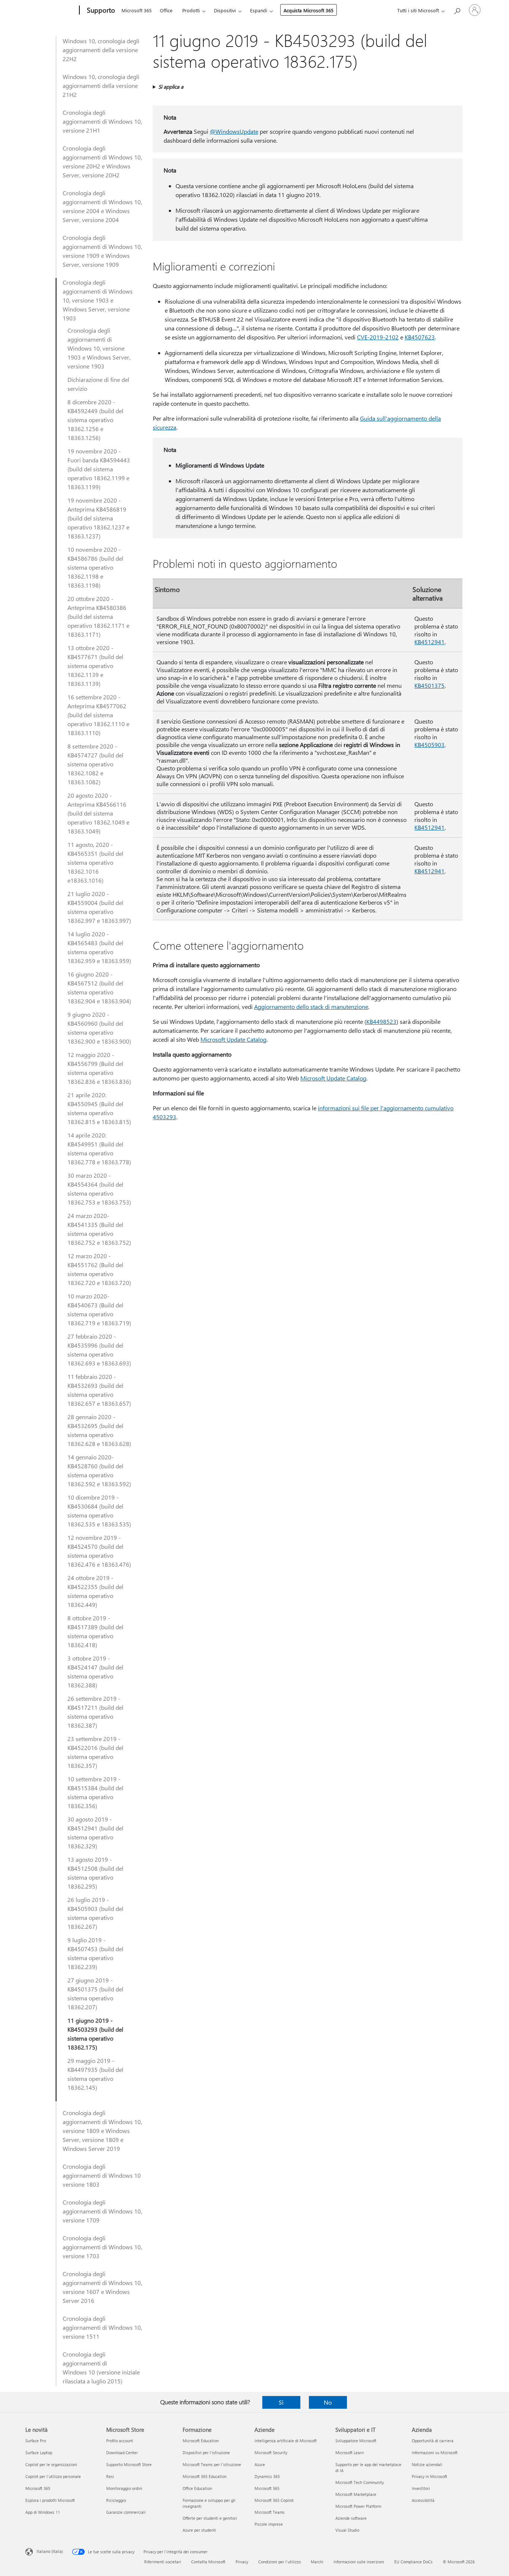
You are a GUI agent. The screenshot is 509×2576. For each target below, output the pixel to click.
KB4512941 (429, 642)
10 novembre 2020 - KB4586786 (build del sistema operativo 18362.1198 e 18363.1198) (95, 567)
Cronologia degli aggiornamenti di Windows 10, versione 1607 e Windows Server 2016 (102, 2287)
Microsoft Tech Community (360, 2482)
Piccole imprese (269, 2524)
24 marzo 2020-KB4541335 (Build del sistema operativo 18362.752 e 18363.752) (99, 1229)
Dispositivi (225, 10)
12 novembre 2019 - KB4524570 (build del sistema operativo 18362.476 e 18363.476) (99, 1551)
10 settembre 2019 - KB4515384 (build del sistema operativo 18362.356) (95, 1792)
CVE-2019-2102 (378, 337)
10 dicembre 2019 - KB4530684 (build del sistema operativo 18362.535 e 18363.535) (99, 1511)
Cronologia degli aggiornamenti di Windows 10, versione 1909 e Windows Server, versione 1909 (102, 251)
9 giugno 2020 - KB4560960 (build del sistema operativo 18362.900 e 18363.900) (99, 1028)
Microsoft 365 (137, 10)
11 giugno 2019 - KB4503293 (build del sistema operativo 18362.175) (95, 2034)
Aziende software (351, 2518)
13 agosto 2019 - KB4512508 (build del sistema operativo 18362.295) (95, 1873)
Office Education (197, 2488)
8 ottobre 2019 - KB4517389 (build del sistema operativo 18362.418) (95, 1631)
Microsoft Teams (270, 2512)
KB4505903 (429, 745)
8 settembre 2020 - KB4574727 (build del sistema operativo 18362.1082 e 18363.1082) (95, 764)
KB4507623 (420, 337)
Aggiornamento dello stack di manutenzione (311, 1007)
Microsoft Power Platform (358, 2506)
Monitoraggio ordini (124, 2488)
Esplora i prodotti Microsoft (50, 2500)
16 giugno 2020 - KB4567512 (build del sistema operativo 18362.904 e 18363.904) (99, 988)
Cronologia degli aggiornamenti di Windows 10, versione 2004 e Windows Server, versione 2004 (102, 206)
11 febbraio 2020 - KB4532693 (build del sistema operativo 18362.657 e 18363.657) (99, 1390)
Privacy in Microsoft (429, 2476)
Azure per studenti (199, 2530)
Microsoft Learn (350, 2452)
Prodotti (191, 10)
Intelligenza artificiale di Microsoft (286, 2441)
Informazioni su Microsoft (435, 2452)
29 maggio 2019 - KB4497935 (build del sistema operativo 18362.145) (95, 2074)
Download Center (122, 2452)
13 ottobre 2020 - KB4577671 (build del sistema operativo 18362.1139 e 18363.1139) (95, 666)
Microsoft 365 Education (205, 2476)
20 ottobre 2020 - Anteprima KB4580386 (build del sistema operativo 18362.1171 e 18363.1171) (98, 616)
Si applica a (171, 87)
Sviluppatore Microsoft (356, 2441)
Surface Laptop (39, 2452)
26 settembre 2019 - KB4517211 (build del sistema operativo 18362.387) (95, 1712)
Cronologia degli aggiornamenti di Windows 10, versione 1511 (102, 2327)
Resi (110, 2476)
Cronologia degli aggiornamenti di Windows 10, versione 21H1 (102, 121)
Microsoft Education (201, 2441)
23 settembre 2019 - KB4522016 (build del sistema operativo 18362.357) (95, 1752)
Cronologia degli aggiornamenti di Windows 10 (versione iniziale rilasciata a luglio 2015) (101, 2368)
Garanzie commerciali (126, 2512)
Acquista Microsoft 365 (309, 10)
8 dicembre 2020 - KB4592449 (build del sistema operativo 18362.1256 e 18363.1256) (95, 420)
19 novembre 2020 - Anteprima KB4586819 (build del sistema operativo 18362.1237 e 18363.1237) (98, 518)
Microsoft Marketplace (356, 2494)
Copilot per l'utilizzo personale (53, 2476)
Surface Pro (36, 2441)
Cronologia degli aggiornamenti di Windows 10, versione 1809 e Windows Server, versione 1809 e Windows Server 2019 (102, 2131)
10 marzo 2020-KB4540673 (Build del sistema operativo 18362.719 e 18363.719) (99, 1309)
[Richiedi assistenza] (457, 10)
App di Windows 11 (43, 2512)
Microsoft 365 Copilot (274, 2500)
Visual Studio (347, 2530)
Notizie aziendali (427, 2464)
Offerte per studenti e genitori (210, 2518)
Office (166, 10)
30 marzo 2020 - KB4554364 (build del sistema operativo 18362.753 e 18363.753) (99, 1189)
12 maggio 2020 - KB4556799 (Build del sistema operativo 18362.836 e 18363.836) (99, 1068)
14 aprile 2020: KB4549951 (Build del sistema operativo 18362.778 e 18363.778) (99, 1148)
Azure (260, 2464)
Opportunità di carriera (433, 2441)
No (328, 2402)
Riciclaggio (116, 2500)
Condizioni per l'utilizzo (279, 2562)
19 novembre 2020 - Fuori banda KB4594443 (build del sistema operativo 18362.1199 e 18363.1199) (99, 469)
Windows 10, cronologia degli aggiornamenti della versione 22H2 (101, 50)
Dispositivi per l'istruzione (206, 2452)
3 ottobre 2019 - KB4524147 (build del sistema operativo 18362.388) (95, 1672)
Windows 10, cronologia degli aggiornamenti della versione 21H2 (101, 86)
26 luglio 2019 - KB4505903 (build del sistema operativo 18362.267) (95, 1913)
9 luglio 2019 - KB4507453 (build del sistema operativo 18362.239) (95, 1953)
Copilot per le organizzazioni (51, 2464)
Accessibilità (423, 2500)
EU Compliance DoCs (413, 2562)
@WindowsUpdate (234, 131)
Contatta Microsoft (208, 2562)
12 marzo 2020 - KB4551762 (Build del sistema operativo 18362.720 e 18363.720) (99, 1269)
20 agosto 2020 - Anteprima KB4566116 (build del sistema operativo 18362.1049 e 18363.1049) (98, 813)
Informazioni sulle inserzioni (359, 2562)
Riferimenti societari (163, 2562)
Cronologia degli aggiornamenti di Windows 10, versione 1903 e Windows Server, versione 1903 (98, 300)
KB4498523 (381, 1021)
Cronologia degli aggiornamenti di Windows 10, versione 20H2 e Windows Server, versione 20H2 (102, 162)
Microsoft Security (271, 2452)
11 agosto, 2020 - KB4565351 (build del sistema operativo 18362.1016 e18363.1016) (95, 862)
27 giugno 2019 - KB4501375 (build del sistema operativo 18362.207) (95, 1993)
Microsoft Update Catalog (233, 1039)
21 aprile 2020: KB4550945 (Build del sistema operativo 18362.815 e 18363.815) (99, 1108)
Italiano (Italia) (50, 2551)
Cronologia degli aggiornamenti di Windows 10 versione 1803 (102, 2175)
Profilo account (120, 2441)
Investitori (421, 2488)
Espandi (259, 10)
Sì (281, 2402)
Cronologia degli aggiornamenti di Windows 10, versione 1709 (102, 2211)
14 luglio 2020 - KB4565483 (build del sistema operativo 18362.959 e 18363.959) (99, 947)
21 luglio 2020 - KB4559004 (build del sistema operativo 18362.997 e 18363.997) (99, 907)
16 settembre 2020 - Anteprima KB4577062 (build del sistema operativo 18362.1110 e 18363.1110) (98, 715)
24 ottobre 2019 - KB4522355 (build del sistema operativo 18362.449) (95, 1591)
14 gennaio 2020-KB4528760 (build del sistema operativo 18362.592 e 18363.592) (99, 1470)
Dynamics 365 (267, 2476)
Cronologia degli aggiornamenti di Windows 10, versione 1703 (102, 2247)
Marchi (317, 2562)
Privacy (242, 2562)
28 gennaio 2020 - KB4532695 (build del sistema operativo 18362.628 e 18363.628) (99, 1430)
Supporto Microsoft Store (129, 2464)
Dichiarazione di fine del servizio (98, 384)
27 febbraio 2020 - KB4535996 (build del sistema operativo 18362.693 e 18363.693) (99, 1350)
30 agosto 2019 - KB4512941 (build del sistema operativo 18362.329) (95, 1833)
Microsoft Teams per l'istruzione (212, 2464)
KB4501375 (429, 685)
